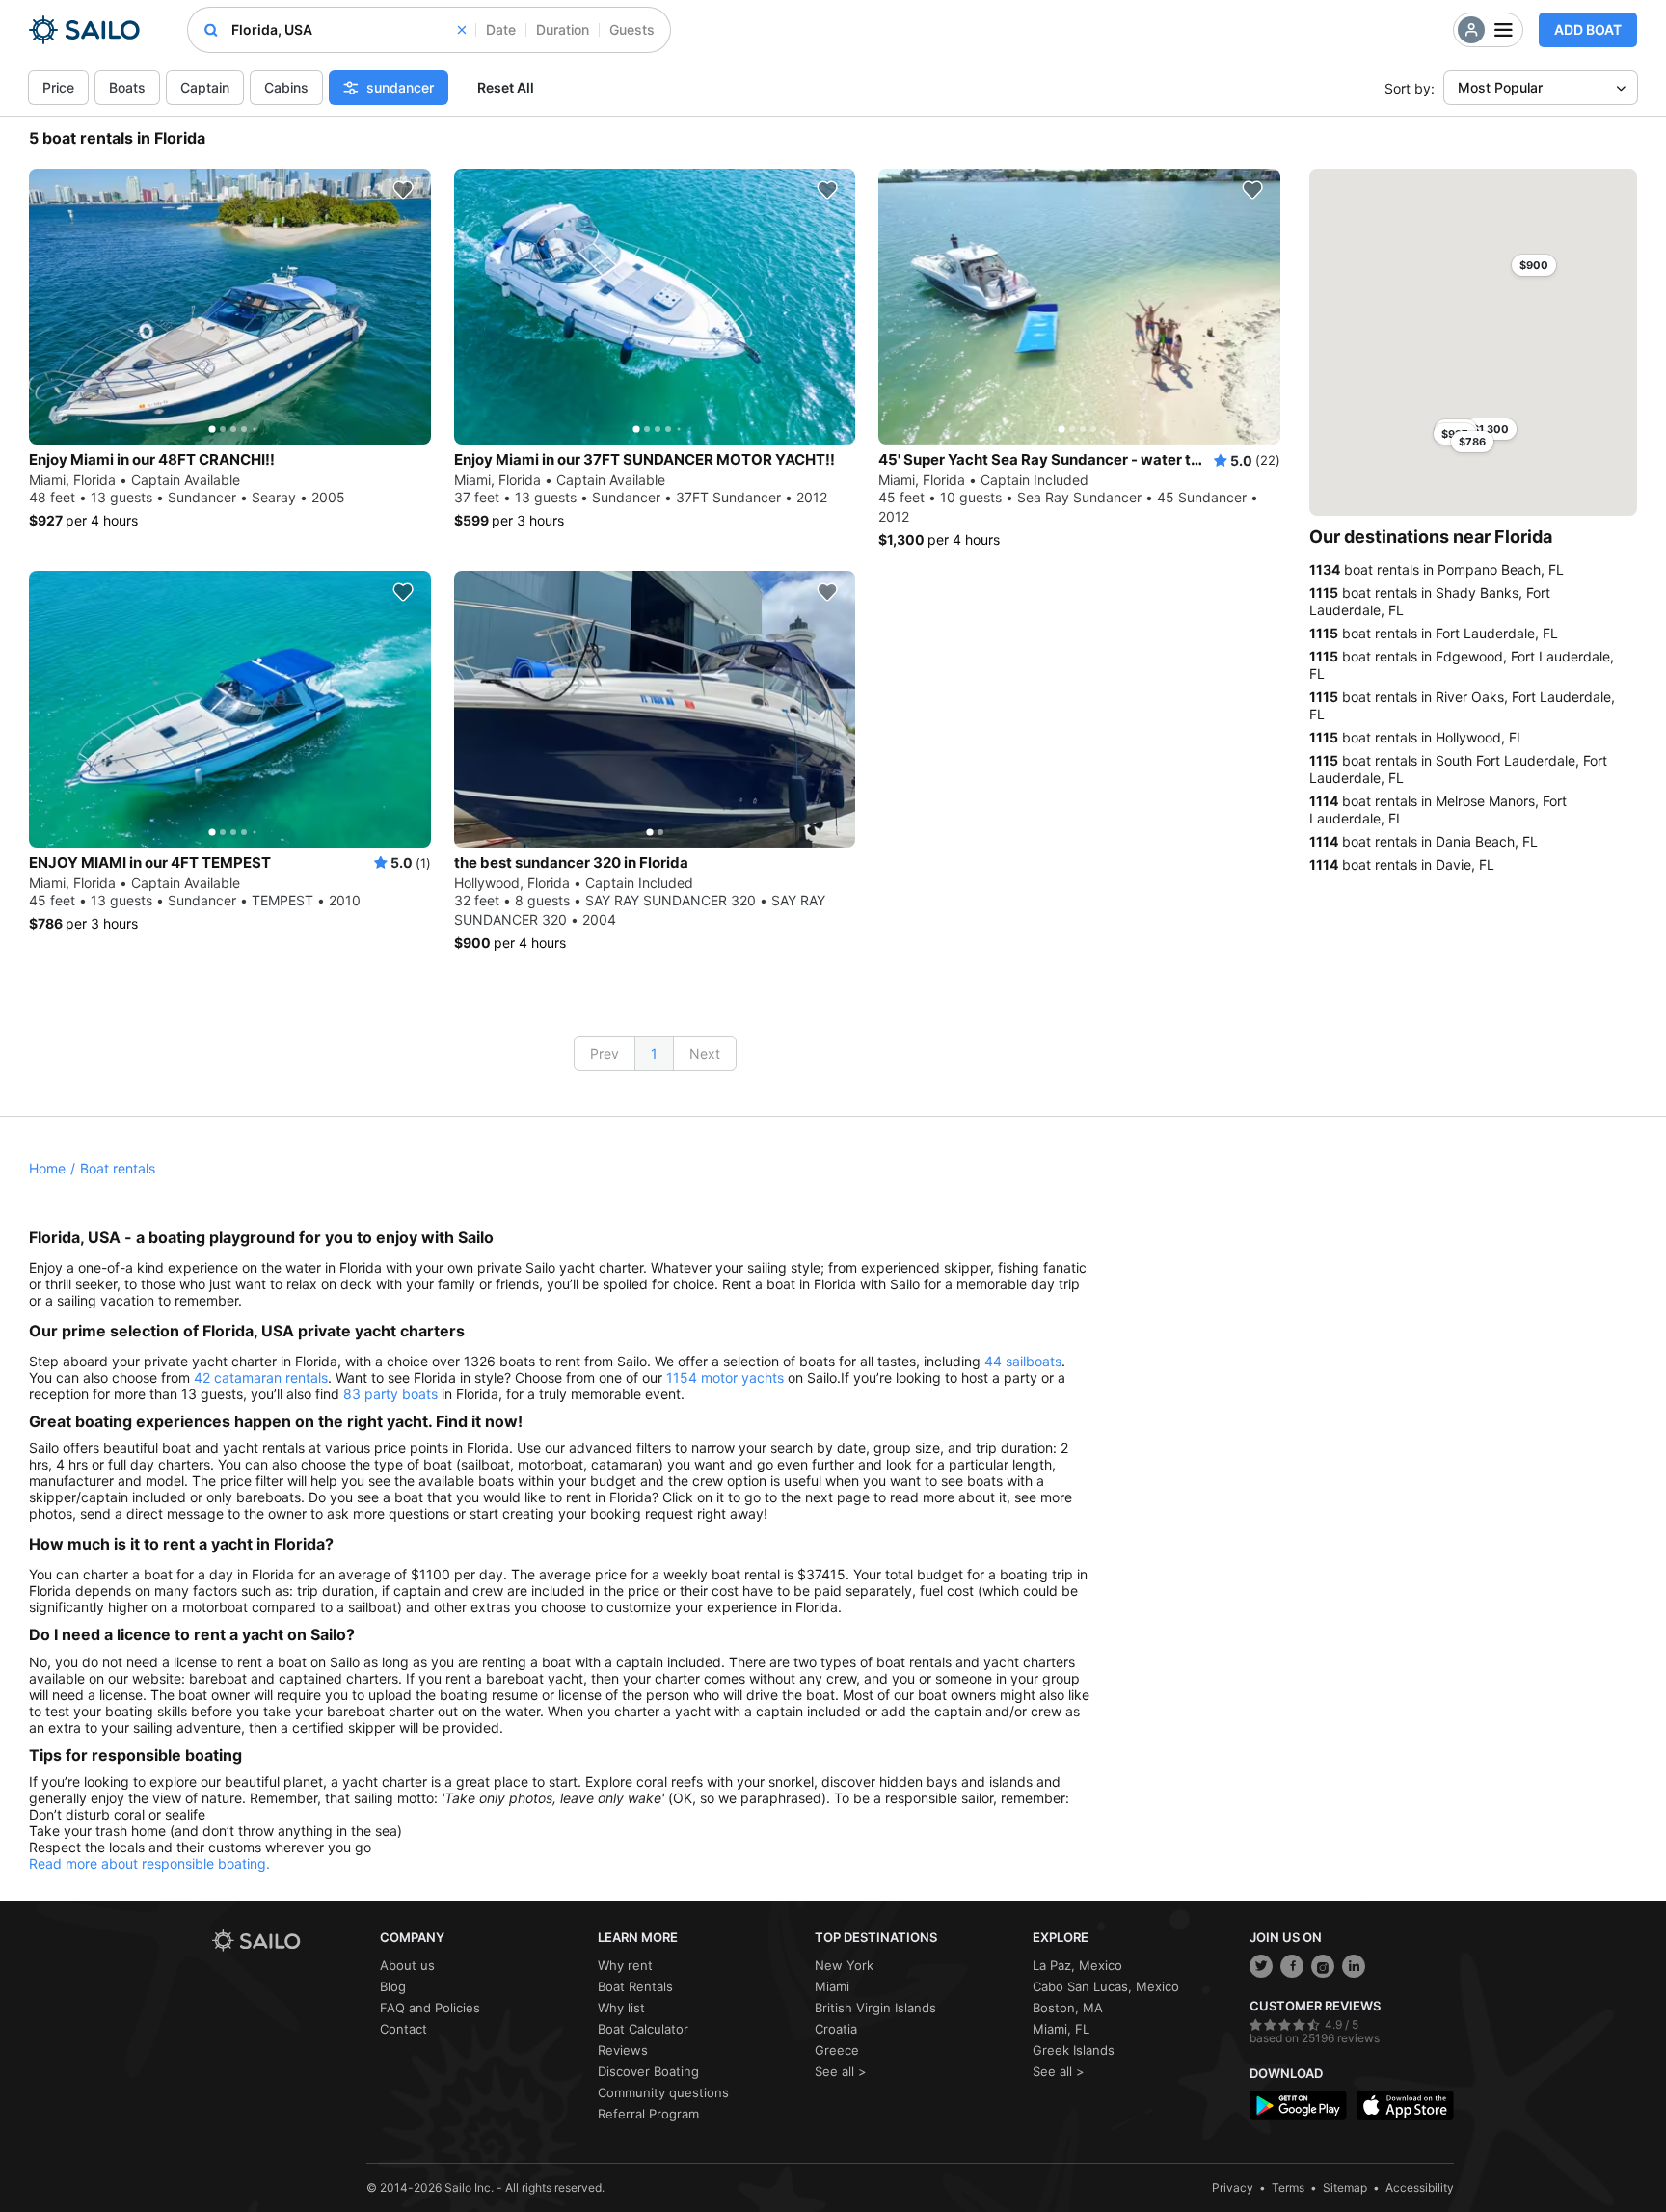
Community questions (663, 2092)
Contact (403, 2029)
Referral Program (648, 2114)
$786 (1472, 442)
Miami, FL (1061, 2029)
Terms (1288, 2187)
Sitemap (1345, 2187)
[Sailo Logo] (84, 30)
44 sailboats (1023, 1361)
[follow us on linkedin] (1354, 1966)
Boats (127, 87)
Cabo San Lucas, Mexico (1106, 1986)
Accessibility (1420, 2187)
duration (563, 29)
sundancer (400, 87)
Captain (205, 87)
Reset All (506, 87)
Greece (837, 2050)
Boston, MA (1068, 2008)
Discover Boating (648, 2071)
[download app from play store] (1298, 2105)
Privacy (1233, 2187)
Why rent (625, 1965)
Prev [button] (605, 1053)
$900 (1534, 265)
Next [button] (705, 1053)
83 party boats (390, 1394)
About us (407, 1965)
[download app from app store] (1405, 2105)
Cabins (286, 87)
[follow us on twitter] (1261, 1966)
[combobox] (349, 30)
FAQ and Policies (430, 2008)
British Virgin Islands (875, 2008)
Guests (632, 29)
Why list (621, 2008)
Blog (393, 1986)
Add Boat (1588, 29)
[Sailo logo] (289, 1941)
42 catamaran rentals (261, 1377)
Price (58, 87)
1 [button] (654, 1053)
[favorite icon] (403, 190)
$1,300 (1491, 429)
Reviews (623, 2050)
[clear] (462, 30)
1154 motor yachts (725, 1377)
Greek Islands (1074, 2050)
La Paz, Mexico (1077, 1965)
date (501, 29)
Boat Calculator (643, 2029)
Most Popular (1500, 87)
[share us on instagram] (1323, 1966)
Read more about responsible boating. (149, 1863)
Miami (832, 1986)
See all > (841, 2071)
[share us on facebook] (1292, 1966)
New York (844, 1965)
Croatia (836, 2029)
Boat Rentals (635, 1986)
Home (47, 1168)
